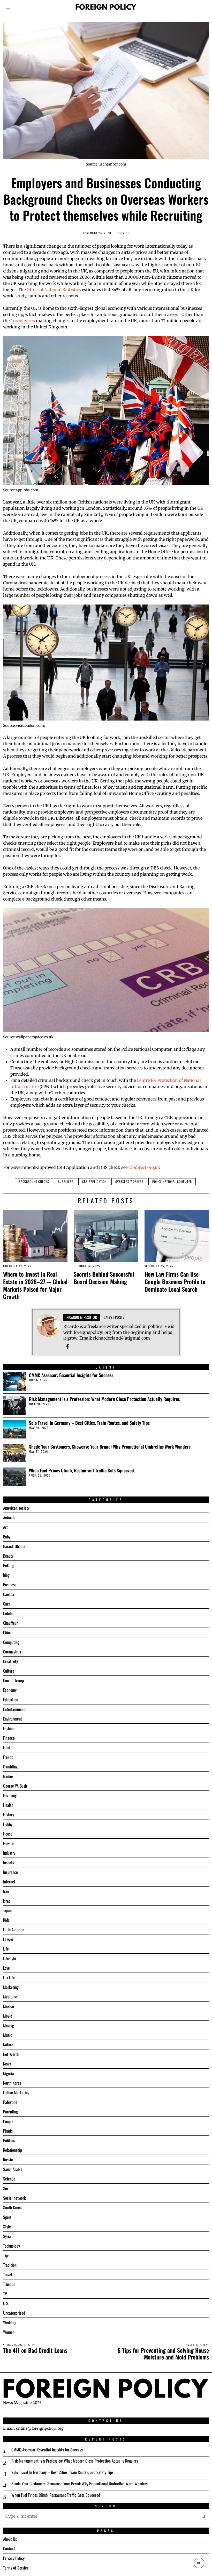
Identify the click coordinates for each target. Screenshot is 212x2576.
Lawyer (8, 1939)
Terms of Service (16, 2568)
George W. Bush (15, 1786)
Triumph (9, 2284)
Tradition (10, 2265)
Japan (7, 1910)
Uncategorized (14, 2313)
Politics (9, 2140)
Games (8, 1776)
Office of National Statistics (54, 290)
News (7, 2064)
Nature (8, 2045)
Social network (14, 2198)
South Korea (12, 2207)
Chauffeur (10, 1623)
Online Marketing (16, 2092)
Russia (8, 2160)
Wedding (10, 2322)
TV (5, 2294)
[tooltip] (67, 1347)
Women (9, 2332)
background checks (34, 1181)
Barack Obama (14, 1546)
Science (9, 2179)
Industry (9, 1853)
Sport (7, 2217)
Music (8, 2035)
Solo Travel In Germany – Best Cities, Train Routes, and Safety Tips (89, 1423)
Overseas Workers (129, 1181)
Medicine (10, 1997)
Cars (6, 1604)
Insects (9, 1862)
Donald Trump (13, 1680)
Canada (9, 1594)
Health (8, 1805)
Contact (9, 2549)
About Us (10, 2539)
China (7, 1632)
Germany (10, 1795)
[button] (204, 2516)
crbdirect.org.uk (144, 1167)
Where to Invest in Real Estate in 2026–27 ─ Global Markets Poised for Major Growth (35, 1285)
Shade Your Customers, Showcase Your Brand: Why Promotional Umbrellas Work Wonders (110, 1447)
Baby (7, 1537)
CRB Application (94, 1181)
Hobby (8, 1824)
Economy (10, 1690)
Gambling (10, 1767)
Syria (7, 2236)
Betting (9, 1565)
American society (16, 1508)
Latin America (14, 1930)
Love (6, 1968)
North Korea (12, 2083)
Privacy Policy (14, 2558)
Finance (9, 1738)
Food (7, 1747)
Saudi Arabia (13, 2169)
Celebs (8, 1613)
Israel (7, 1901)
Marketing (11, 1987)
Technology (12, 2246)
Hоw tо (8, 1843)
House (8, 1834)
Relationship (13, 2150)
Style (7, 2227)
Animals (9, 1517)
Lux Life (9, 1977)
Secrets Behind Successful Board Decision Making (104, 1278)
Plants (8, 2131)
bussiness (66, 1181)
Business (123, 233)
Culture (9, 1671)
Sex (6, 2188)
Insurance (10, 1872)
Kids (6, 1920)
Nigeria (9, 2073)
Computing (11, 1642)
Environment (13, 1719)
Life (6, 1949)
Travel (8, 2275)
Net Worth (11, 2054)
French (8, 1757)
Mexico (9, 2006)
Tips (6, 2255)
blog (6, 1575)
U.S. (6, 2303)
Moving (9, 2025)
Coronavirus (23, 321)
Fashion (9, 1728)
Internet (9, 1882)
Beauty (8, 1556)
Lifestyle (10, 1958)
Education (11, 1700)
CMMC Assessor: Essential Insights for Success (71, 1375)
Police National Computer (172, 1181)
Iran (6, 1891)
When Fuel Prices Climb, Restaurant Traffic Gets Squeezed (81, 1470)
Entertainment (14, 1709)
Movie (8, 2016)
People (8, 2121)
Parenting (10, 2112)
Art (5, 1527)
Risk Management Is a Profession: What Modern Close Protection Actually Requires (104, 1399)
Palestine (10, 2102)
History (9, 1815)
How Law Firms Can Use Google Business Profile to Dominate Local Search (175, 1281)
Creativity (10, 1661)
